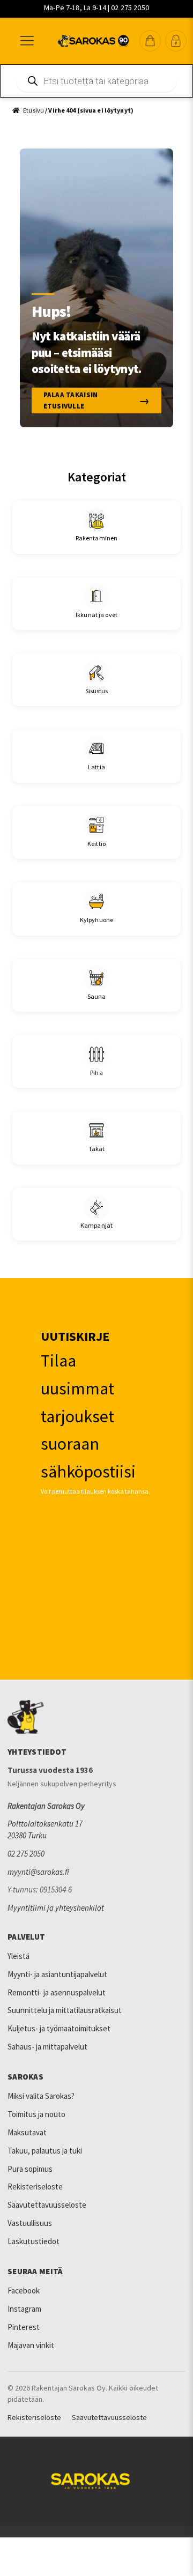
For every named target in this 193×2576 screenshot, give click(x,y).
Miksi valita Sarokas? (41, 2096)
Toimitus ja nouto (36, 2114)
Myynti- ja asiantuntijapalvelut (57, 1974)
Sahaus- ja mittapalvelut (47, 2047)
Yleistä (18, 1956)
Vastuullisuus (30, 2223)
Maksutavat (27, 2132)
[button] (150, 41)
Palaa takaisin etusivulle (71, 400)
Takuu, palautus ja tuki (45, 2151)
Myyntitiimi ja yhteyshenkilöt (56, 1908)
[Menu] (26, 41)
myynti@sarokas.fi (38, 1872)
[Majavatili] (176, 41)
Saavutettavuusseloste (47, 2205)
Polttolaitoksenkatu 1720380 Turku (45, 1829)
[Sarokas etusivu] (96, 1717)
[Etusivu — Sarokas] (93, 41)
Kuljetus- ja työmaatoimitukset (59, 2028)
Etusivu (34, 110)
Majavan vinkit (31, 2345)
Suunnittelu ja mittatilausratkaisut (65, 2010)
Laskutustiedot (34, 2241)
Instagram (24, 2309)
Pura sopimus (30, 2169)
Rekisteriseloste (35, 2187)
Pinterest (24, 2327)
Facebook (24, 2291)
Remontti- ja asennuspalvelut (57, 1992)
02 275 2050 (26, 1854)
